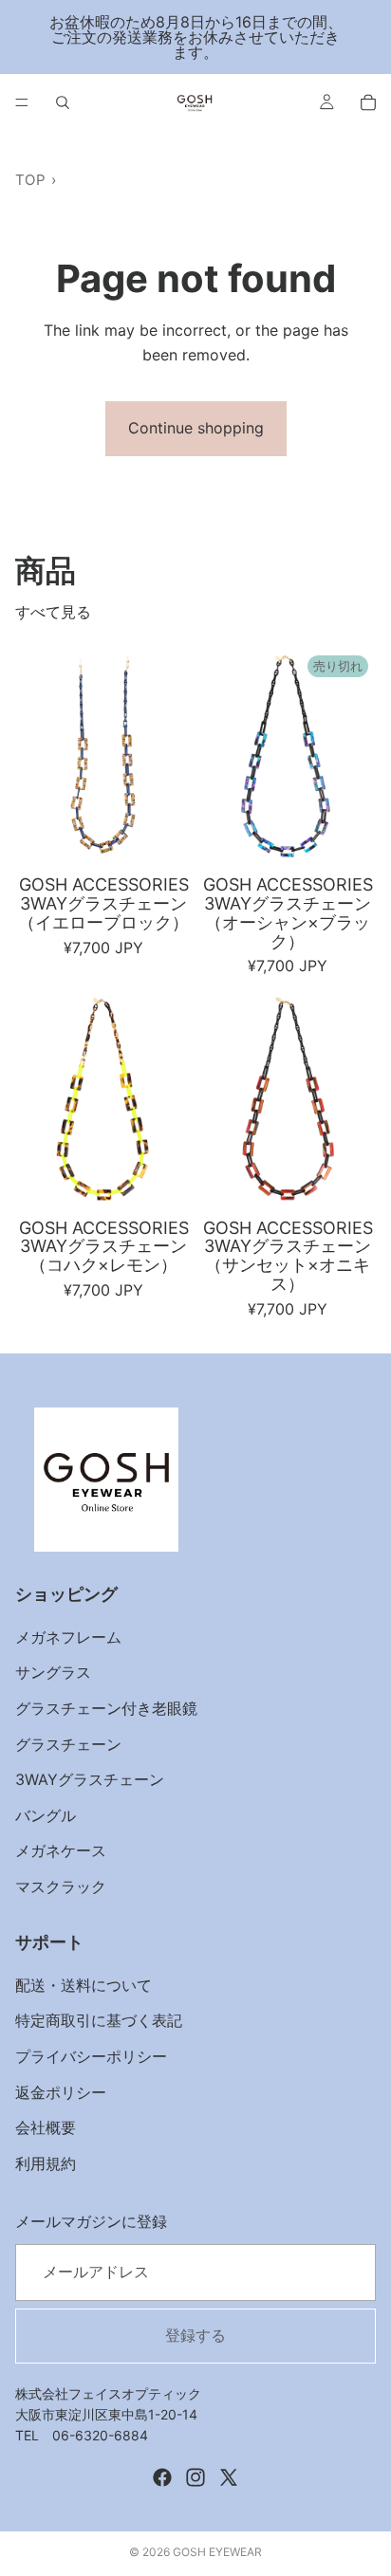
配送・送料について (84, 1985)
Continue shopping (196, 428)
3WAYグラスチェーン (90, 1780)
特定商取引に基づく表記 (99, 2021)
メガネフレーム (68, 1637)
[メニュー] (22, 102)
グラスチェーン (68, 1744)
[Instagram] (195, 2477)
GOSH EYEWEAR (217, 2552)
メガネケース (61, 1851)
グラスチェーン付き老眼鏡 (106, 1708)
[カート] (368, 102)
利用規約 (46, 2163)
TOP (30, 180)
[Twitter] (229, 2477)
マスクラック (61, 1886)
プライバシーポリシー (91, 2056)
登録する (195, 2335)
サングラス (53, 1673)
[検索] (63, 102)
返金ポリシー (61, 2092)
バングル (46, 1815)
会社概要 (46, 2128)
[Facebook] (162, 2477)
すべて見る (53, 612)
